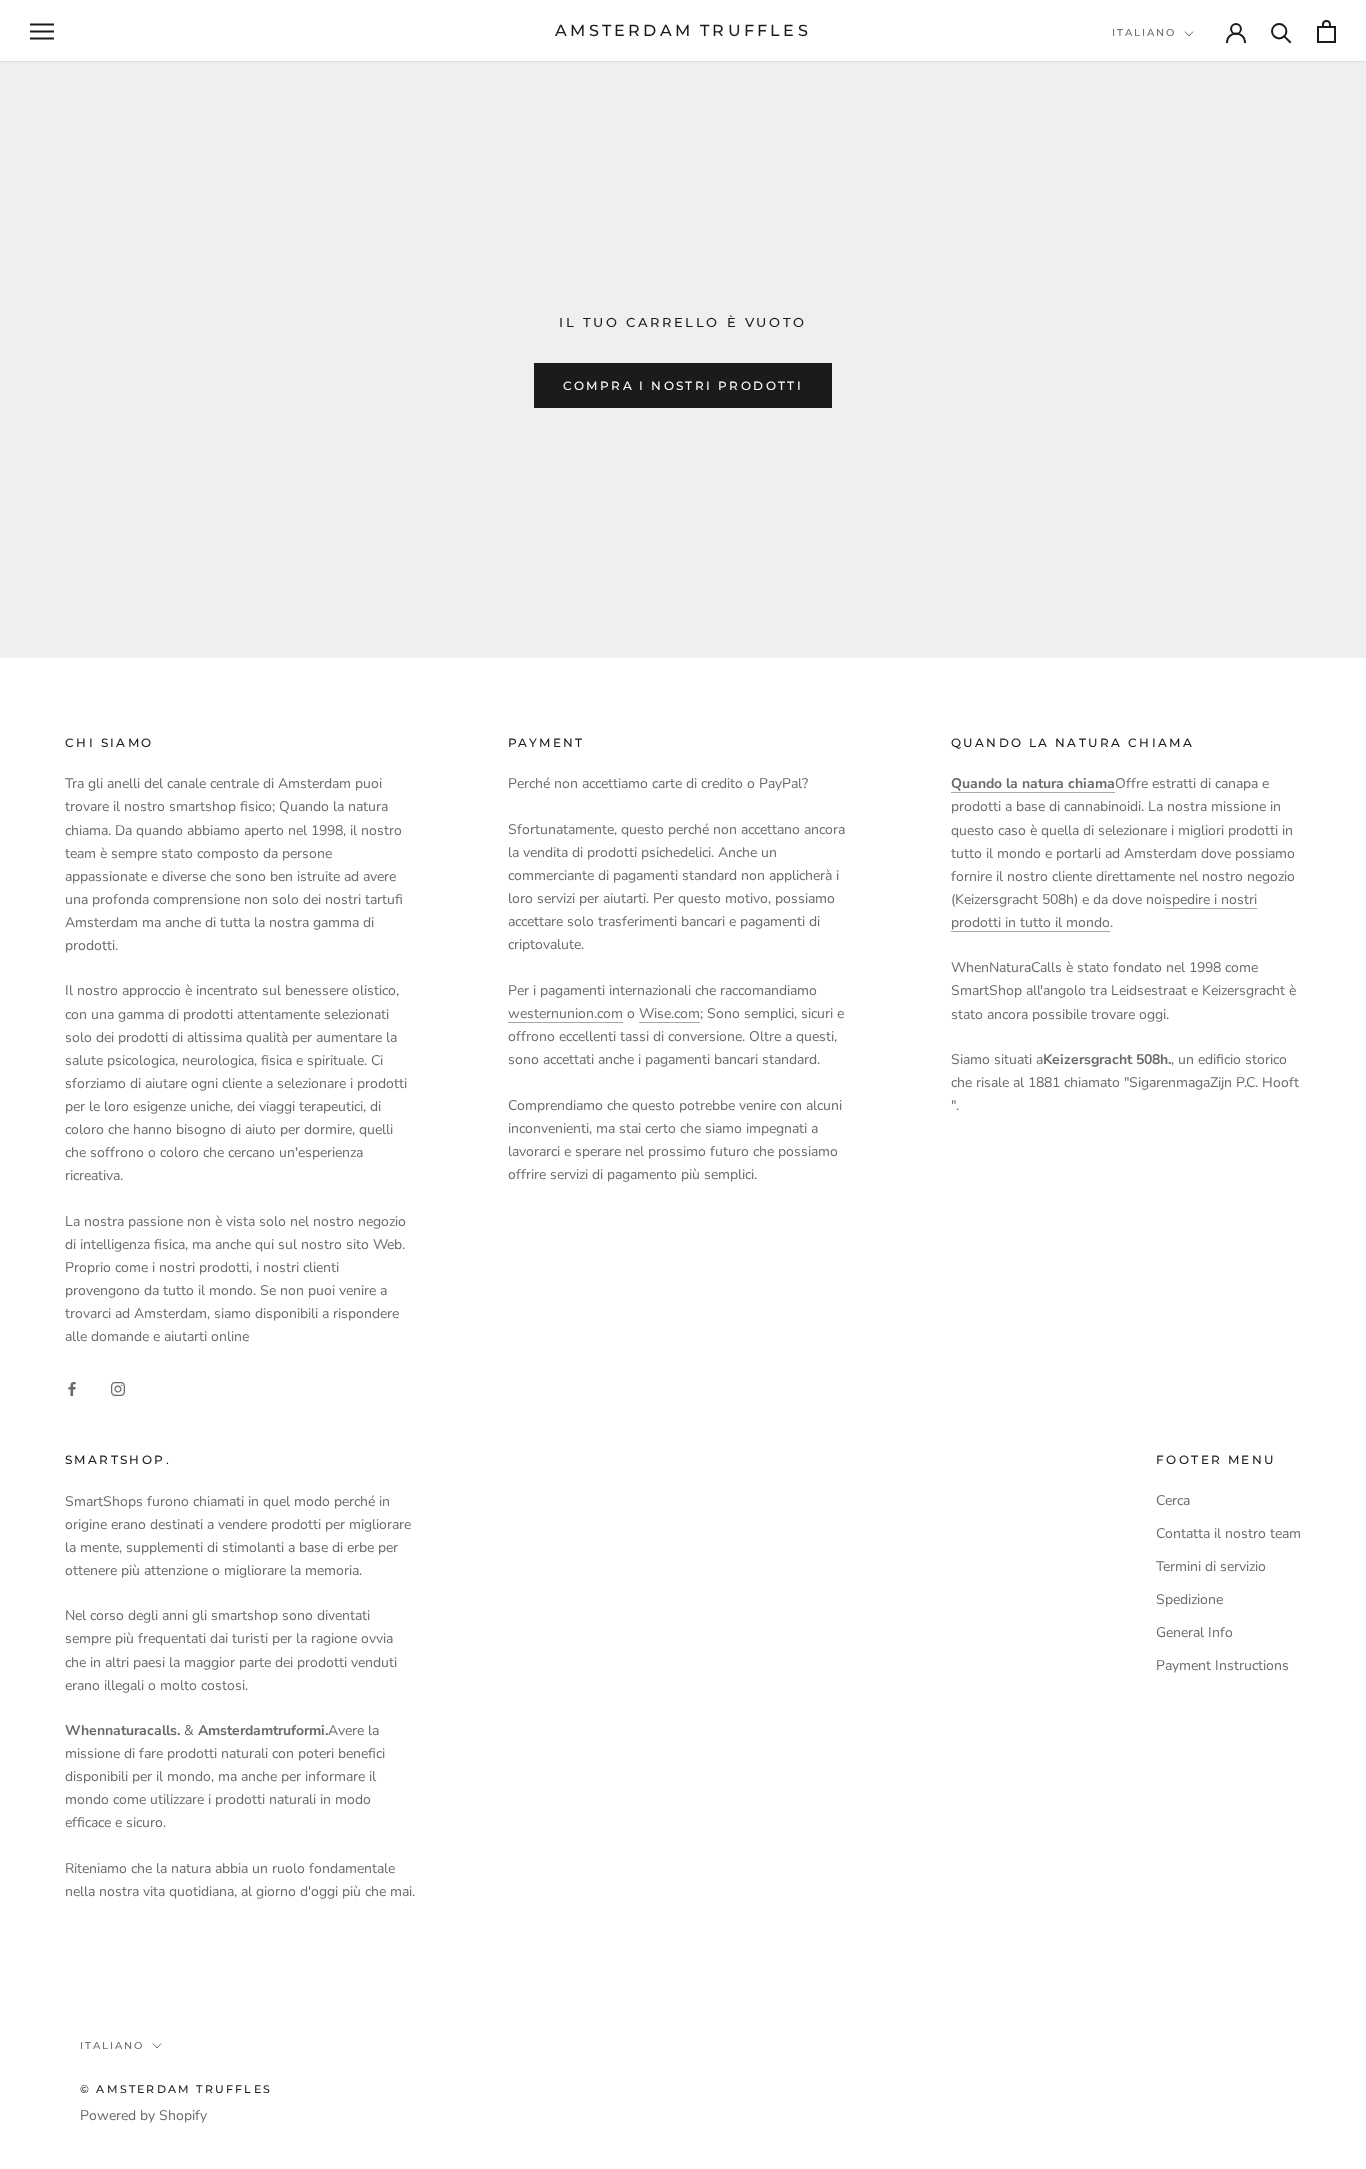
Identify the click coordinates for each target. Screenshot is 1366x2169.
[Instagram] (118, 1388)
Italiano (1144, 32)
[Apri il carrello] (1326, 31)
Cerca (1173, 1500)
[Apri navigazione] (42, 31)
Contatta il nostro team (1228, 1533)
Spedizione (1189, 1599)
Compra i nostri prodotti (683, 385)
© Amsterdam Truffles (176, 2089)
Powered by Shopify (143, 2115)
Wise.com (669, 1013)
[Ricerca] (1281, 31)
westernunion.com (565, 1013)
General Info (1194, 1632)
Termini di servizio (1211, 1566)
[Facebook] (72, 1388)
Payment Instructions (1222, 1665)
